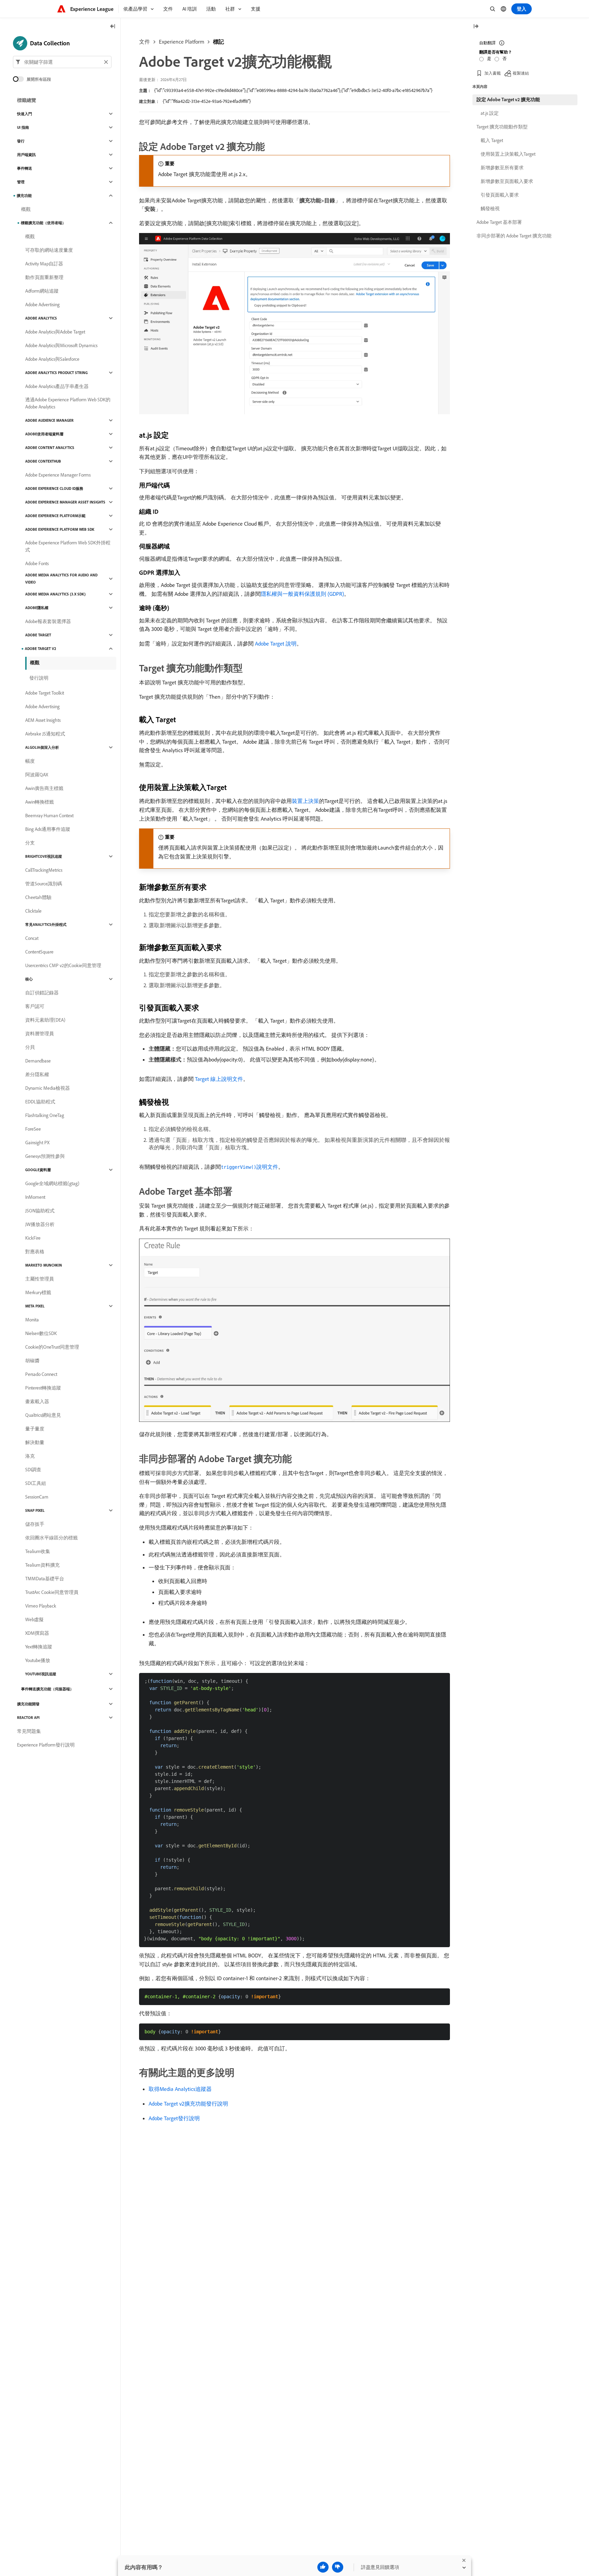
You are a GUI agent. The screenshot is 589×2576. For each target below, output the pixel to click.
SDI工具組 (36, 1483)
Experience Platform (182, 42)
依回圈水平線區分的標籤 (51, 1538)
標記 (218, 42)
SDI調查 (33, 1470)
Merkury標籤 (38, 1292)
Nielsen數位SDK (41, 1333)
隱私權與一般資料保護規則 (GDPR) (302, 594)
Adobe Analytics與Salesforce (52, 359)
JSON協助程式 (40, 1211)
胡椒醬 (32, 1361)
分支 (30, 843)
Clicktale (33, 911)
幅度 (30, 761)
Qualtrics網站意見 (43, 1415)
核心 (29, 979)
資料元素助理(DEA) (45, 1020)
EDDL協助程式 (40, 1102)
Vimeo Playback (41, 1606)
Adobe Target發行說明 (174, 2118)
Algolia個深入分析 (42, 747)
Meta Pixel (35, 1306)
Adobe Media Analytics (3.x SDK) (55, 594)
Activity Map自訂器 (44, 264)
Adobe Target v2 (41, 649)
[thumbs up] (323, 2567)
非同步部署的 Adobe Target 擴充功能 (514, 236)
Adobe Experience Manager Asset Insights (65, 502)
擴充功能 (24, 196)
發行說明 (39, 678)
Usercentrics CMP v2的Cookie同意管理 (63, 965)
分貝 (30, 1047)
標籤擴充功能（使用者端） (43, 223)
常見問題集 (29, 1731)
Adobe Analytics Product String (56, 373)
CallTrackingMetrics (44, 870)
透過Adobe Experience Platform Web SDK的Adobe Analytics (68, 403)
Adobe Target (38, 635)
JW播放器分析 (40, 1224)
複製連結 (521, 73)
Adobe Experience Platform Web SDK (60, 529)
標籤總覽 (27, 100)
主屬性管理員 (40, 1279)
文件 (145, 42)
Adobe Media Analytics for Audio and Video (61, 579)
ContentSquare (39, 952)
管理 (21, 182)
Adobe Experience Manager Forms (58, 475)
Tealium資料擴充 (42, 1565)
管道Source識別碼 (44, 884)
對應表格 (35, 1252)
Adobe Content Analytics (50, 448)
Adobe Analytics (41, 318)
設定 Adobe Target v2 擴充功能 (508, 99)
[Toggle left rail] (113, 27)
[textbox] (62, 62)
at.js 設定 (490, 113)
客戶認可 (35, 1006)
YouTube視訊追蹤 (41, 1674)
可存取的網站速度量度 (49, 250)
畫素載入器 (37, 1401)
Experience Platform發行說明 (46, 1745)
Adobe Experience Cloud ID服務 (54, 488)
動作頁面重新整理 (44, 277)
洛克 (30, 1456)
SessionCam (37, 1497)
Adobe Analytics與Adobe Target (55, 332)
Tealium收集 (38, 1551)
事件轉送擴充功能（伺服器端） (47, 1689)
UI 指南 (23, 127)
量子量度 (35, 1429)
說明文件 (250, 1167)
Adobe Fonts (37, 563)
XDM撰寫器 (37, 1633)
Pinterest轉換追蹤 (43, 1388)
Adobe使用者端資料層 (44, 434)
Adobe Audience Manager (49, 420)
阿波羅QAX (37, 775)
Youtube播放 (38, 1660)
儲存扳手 (35, 1524)
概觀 (26, 209)
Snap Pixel (35, 1510)
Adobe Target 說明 (276, 643)
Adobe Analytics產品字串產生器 (57, 386)
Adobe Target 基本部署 (499, 222)
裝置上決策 (305, 801)
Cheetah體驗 (38, 897)
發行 (21, 141)
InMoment (35, 1197)
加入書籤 (493, 73)
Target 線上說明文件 (219, 1079)
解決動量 (35, 1442)
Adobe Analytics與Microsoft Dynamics (61, 345)
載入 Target (492, 140)
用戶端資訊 (26, 155)
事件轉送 (25, 168)
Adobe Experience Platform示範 (55, 516)
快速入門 (25, 114)
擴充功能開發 (28, 1704)
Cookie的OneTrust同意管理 (52, 1347)
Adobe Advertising (42, 305)
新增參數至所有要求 (502, 168)
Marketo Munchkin (44, 1265)
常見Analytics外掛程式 (46, 925)
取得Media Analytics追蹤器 (180, 2089)
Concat (32, 938)
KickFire (33, 1238)
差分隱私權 (37, 1074)
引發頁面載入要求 (500, 195)
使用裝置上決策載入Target (508, 154)
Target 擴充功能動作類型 (502, 127)
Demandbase (38, 1061)
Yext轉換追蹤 (39, 1647)
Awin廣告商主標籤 (44, 788)
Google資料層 (38, 1170)
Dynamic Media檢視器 (48, 1088)
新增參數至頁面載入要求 (507, 181)
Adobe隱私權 (37, 608)
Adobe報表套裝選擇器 (48, 621)
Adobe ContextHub (43, 461)
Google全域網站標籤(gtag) (52, 1183)
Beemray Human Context (49, 816)
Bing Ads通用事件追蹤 (48, 829)
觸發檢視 (490, 208)
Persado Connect (41, 1374)
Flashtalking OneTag (45, 1115)
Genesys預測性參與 (45, 1156)
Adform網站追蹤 (42, 291)
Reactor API (28, 1718)
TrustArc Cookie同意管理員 (52, 1592)
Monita (32, 1320)
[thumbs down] (338, 2567)
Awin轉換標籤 (40, 802)
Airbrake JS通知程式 (45, 734)
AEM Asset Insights (43, 720)
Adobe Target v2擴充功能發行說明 (188, 2104)
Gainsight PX (37, 1143)
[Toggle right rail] (476, 27)
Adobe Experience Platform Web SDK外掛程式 (68, 546)
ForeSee (33, 1129)
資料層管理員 (40, 1034)
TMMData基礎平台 (45, 1579)
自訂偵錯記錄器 (42, 993)
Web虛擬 (34, 1619)
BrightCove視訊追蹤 (44, 856)
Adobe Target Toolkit (45, 693)
